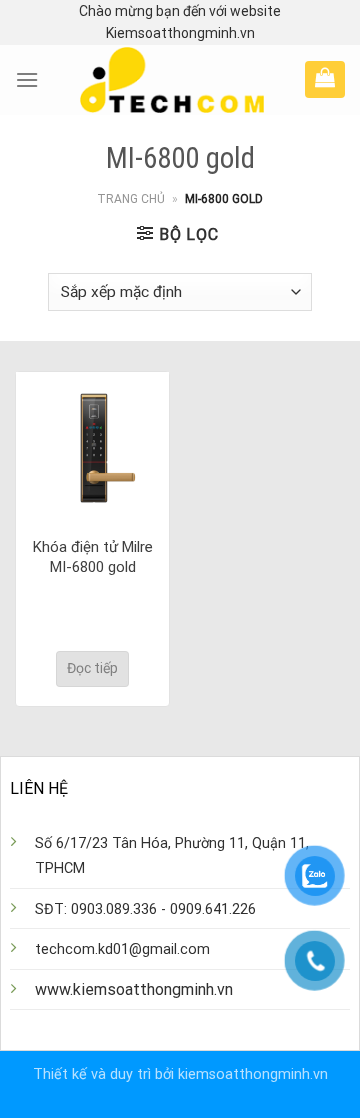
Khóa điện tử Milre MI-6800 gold (93, 557)
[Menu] (27, 79)
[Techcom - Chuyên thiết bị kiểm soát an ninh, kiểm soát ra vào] (172, 80)
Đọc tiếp (92, 668)
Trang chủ (131, 199)
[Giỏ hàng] (325, 77)
